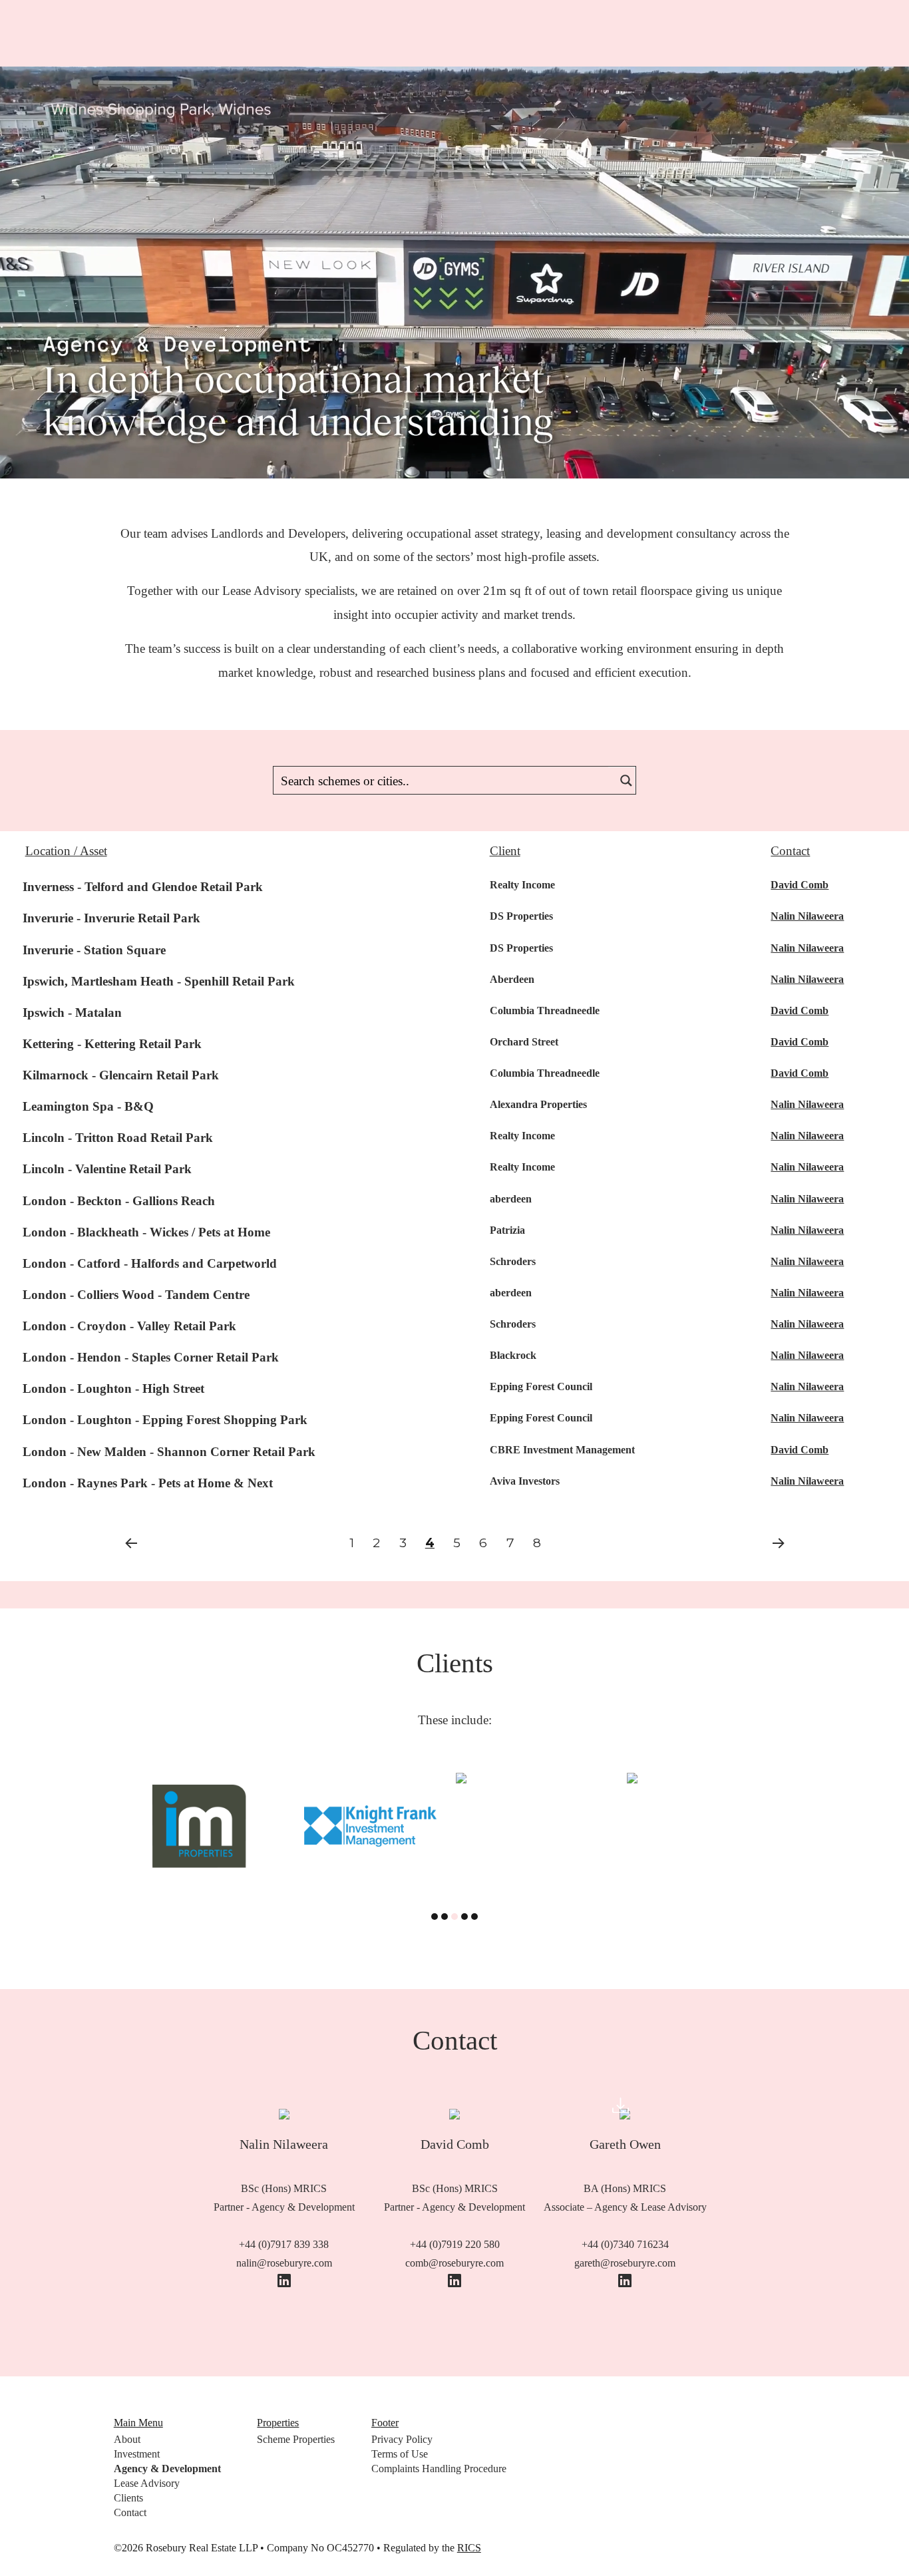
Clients (128, 2498)
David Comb (800, 885)
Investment (137, 2454)
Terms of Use (400, 2454)
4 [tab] (464, 1917)
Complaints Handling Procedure (439, 2469)
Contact (130, 2512)
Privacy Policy (402, 2439)
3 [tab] (454, 1917)
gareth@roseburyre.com (625, 2263)
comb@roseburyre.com (454, 2263)
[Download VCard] (621, 2109)
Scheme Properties (296, 2439)
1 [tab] (435, 1917)
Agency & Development (167, 2469)
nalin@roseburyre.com (284, 2263)
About (127, 2439)
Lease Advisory (147, 2483)
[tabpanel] (199, 1778)
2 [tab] (445, 1917)
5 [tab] (474, 1917)
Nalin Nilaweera (807, 916)
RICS (469, 2548)
